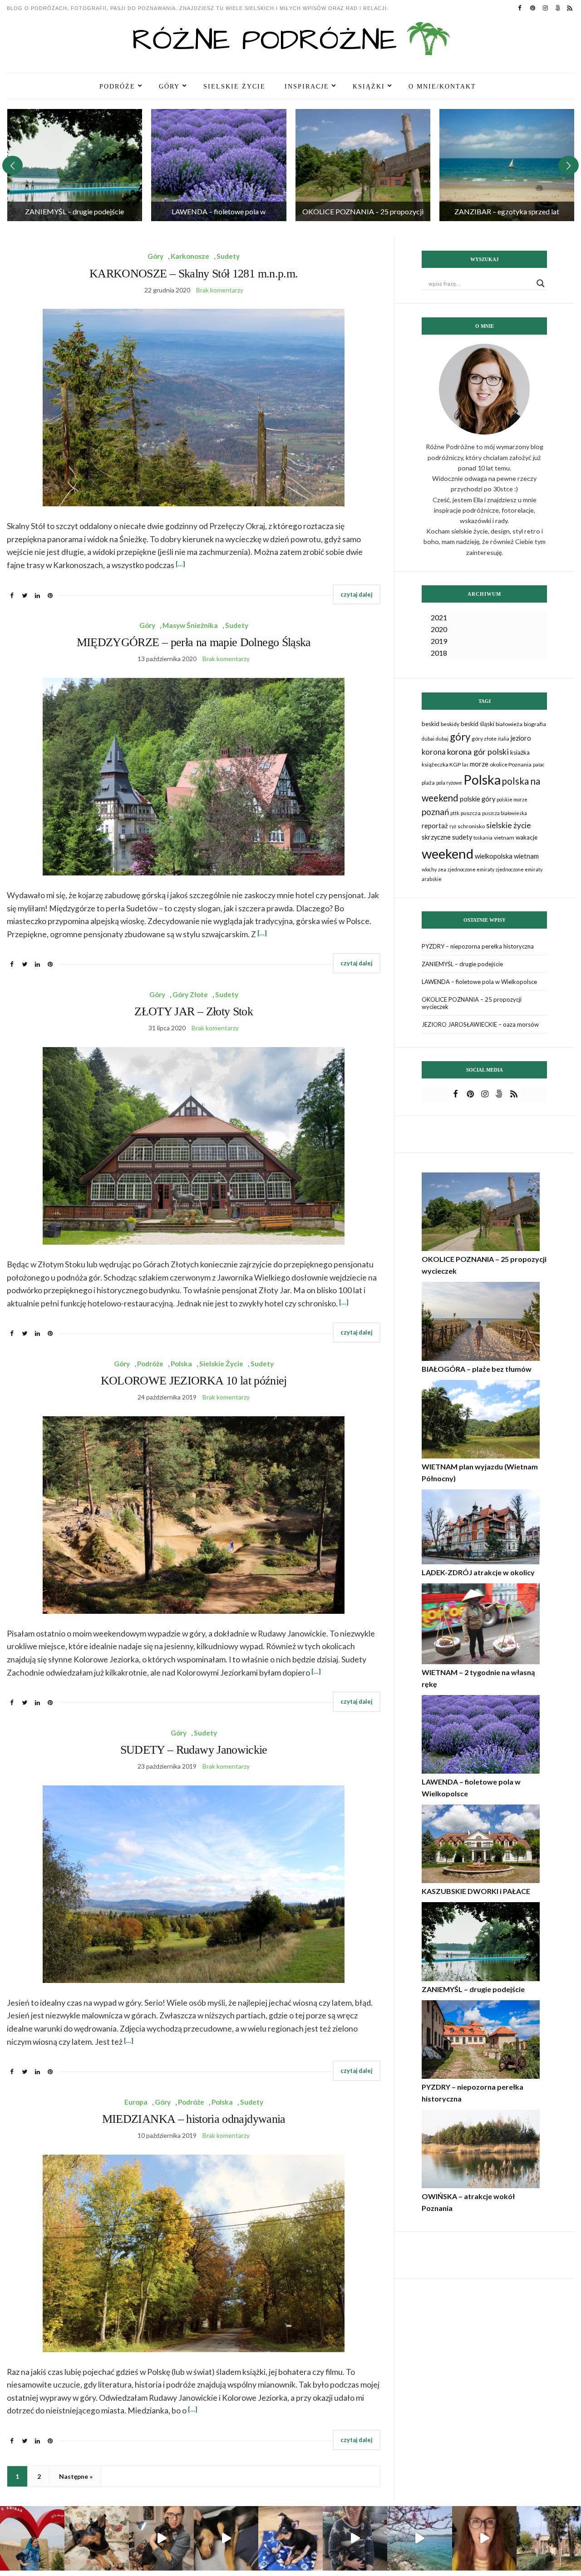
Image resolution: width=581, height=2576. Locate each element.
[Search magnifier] (541, 283)
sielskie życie (509, 825)
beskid (431, 724)
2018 (439, 653)
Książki (369, 86)
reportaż (435, 826)
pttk (455, 813)
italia (504, 739)
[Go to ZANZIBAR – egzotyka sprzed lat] (363, 165)
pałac (539, 764)
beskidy (450, 724)
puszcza (471, 813)
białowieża (509, 724)
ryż (453, 826)
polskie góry (478, 799)
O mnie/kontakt (442, 86)
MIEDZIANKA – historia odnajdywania (194, 2119)
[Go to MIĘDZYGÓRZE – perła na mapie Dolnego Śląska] (507, 165)
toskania (483, 838)
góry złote (484, 739)
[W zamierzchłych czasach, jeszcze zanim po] (419, 2538)
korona (434, 752)
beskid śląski (478, 724)
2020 (439, 629)
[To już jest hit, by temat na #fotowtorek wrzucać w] (97, 2538)
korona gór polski (478, 752)
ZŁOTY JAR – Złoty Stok (194, 1011)
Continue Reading (357, 595)
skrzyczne (436, 837)
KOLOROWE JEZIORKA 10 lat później (194, 1381)
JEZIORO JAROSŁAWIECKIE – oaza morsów (480, 1024)
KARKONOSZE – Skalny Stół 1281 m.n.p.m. (194, 274)
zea (442, 869)
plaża (428, 783)
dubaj (442, 739)
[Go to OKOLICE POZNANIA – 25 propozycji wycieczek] (219, 165)
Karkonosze (190, 256)
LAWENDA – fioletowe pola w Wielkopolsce (479, 982)
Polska (181, 1364)
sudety (462, 837)
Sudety (228, 256)
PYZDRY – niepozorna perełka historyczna (478, 946)
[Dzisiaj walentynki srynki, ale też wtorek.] (32, 2538)
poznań (435, 812)
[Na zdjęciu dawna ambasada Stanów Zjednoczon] (549, 2538)
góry (460, 737)
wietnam (526, 856)
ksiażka (520, 752)
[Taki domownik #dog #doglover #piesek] (355, 2538)
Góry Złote (190, 994)
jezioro (521, 738)
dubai (428, 739)
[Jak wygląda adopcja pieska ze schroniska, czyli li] (161, 2538)
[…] (180, 564)
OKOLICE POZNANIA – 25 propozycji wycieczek (472, 1003)
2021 (439, 617)
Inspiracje (307, 86)
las (465, 764)
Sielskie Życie (234, 86)
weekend (448, 853)
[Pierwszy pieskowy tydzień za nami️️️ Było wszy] (226, 2538)
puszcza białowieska (505, 813)
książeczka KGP (441, 764)
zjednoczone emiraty (471, 869)
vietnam (504, 838)
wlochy (429, 869)
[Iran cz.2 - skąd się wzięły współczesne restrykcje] (484, 2538)
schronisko (471, 826)
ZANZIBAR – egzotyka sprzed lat (362, 211)
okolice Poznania (511, 764)
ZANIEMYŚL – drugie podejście (462, 964)
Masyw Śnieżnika (190, 625)
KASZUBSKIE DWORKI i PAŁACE (476, 1891)
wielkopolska (494, 856)
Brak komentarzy (220, 290)
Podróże (117, 86)
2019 (439, 641)
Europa (136, 2102)
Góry (169, 86)
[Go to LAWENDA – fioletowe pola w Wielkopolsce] (74, 165)
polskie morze (512, 799)
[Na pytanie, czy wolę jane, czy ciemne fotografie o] (290, 2538)
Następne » (76, 2476)
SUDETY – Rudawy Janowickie (194, 1750)
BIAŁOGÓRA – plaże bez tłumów (477, 1369)
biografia (535, 724)
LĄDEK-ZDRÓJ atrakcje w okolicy (478, 1572)
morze (479, 764)
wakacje (527, 837)
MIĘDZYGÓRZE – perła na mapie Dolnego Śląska (194, 642)
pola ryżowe (449, 783)
